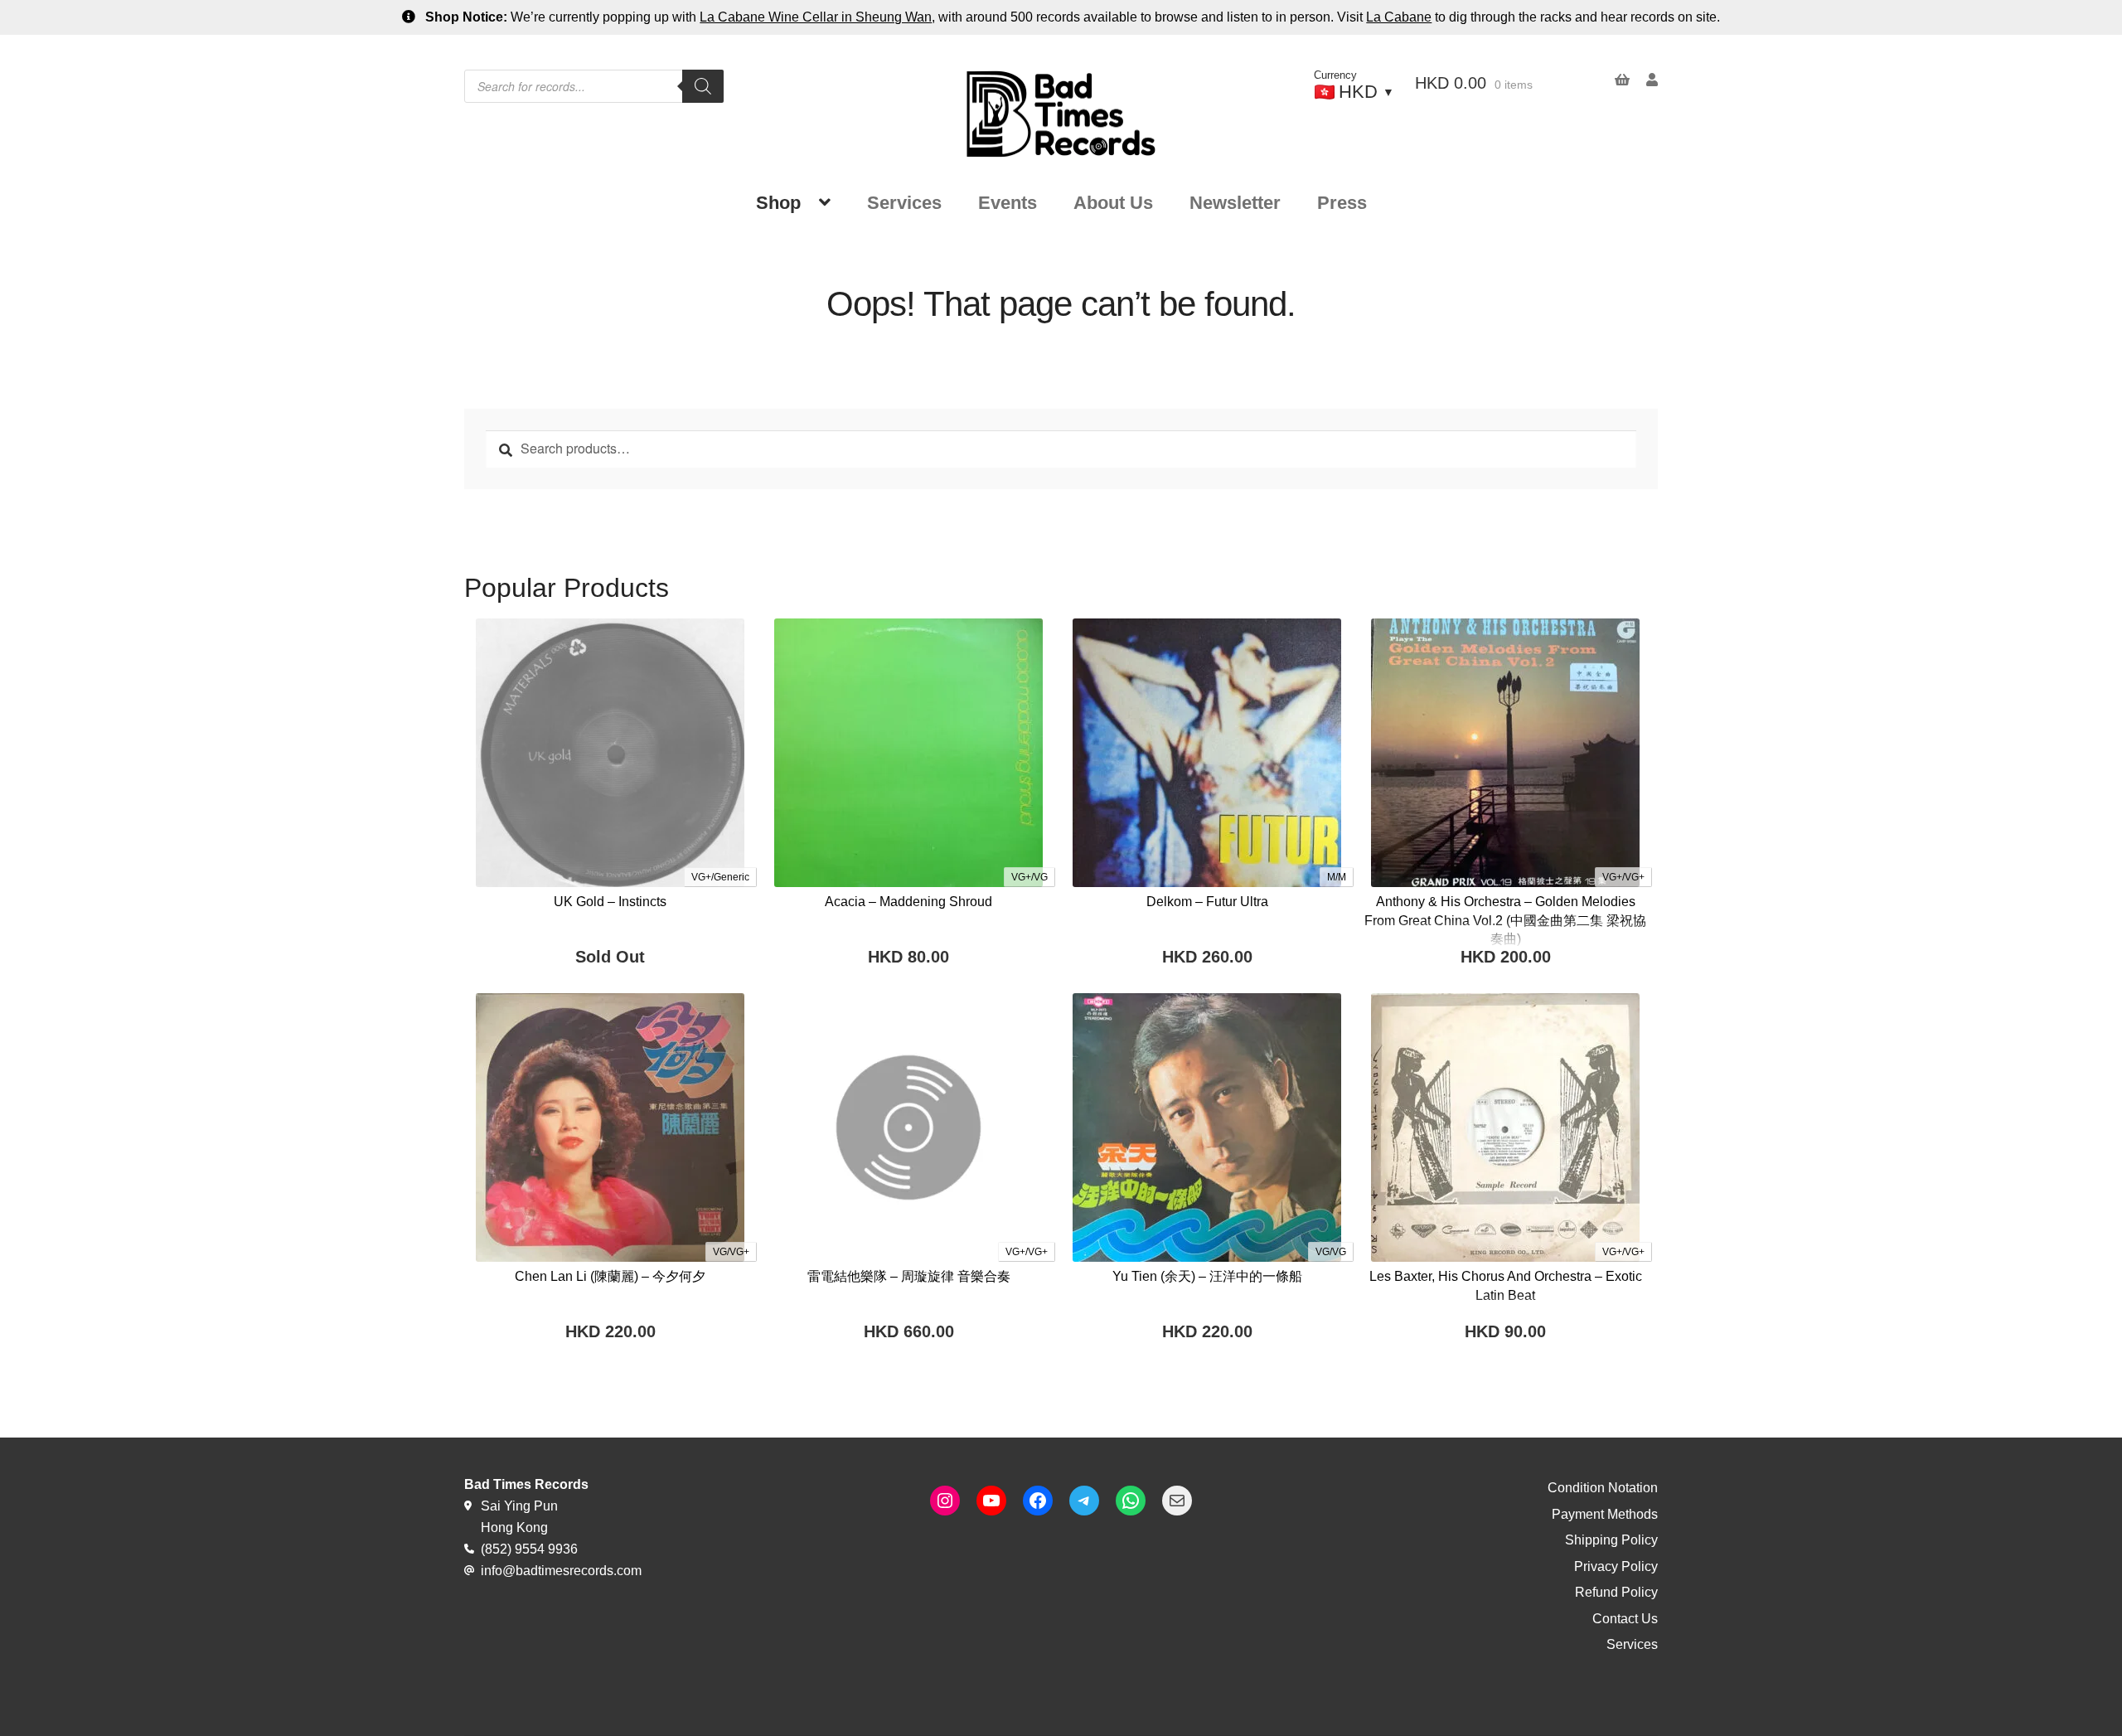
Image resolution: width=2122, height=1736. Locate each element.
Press (1342, 203)
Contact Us (1625, 1619)
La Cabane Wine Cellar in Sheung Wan (816, 17)
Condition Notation (1603, 1488)
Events (1008, 203)
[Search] (703, 86)
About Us (1113, 203)
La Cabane (1399, 17)
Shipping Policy (1611, 1540)
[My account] (1644, 80)
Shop (778, 203)
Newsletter (1235, 203)
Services (904, 203)
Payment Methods (1605, 1514)
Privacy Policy (1616, 1566)
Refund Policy (1616, 1592)
